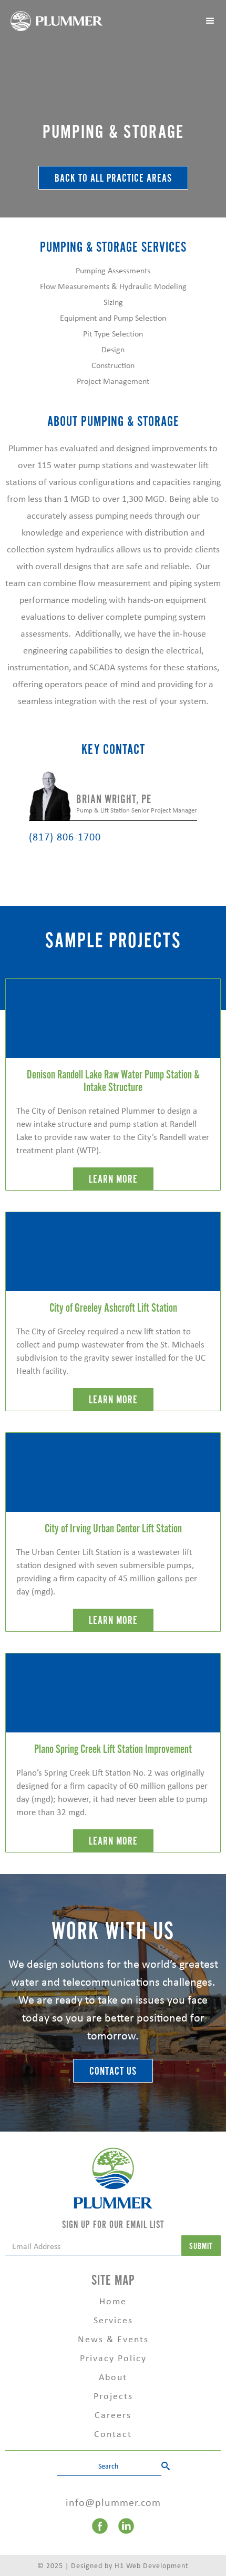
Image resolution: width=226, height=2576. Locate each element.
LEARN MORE (113, 1179)
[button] (210, 21)
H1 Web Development (152, 2565)
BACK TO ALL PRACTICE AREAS (113, 178)
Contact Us (113, 2071)
